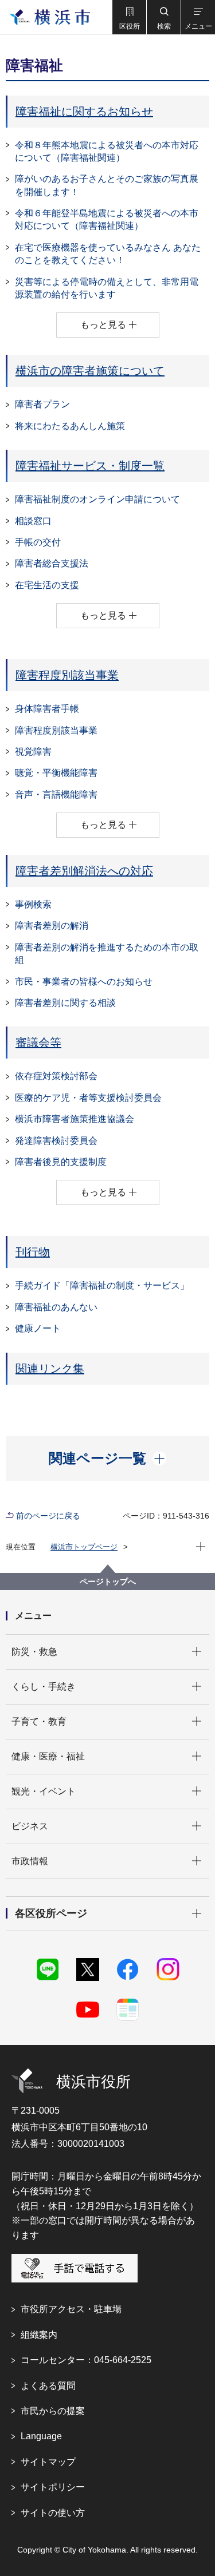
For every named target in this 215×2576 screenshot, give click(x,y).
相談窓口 (33, 521)
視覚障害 (33, 752)
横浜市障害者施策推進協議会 (75, 1119)
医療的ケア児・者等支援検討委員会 (88, 1098)
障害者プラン (42, 404)
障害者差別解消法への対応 (84, 871)
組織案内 (39, 2335)
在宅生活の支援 (47, 585)
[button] (129, 17)
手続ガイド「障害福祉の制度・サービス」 (102, 1285)
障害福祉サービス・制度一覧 (90, 466)
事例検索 (33, 904)
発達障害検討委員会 (56, 1141)
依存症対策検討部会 (56, 1076)
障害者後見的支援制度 (61, 1162)
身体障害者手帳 (47, 709)
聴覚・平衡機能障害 (56, 773)
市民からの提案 (53, 2411)
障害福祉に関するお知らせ (84, 112)
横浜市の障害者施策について (90, 371)
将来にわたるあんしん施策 (70, 426)
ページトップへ (108, 1582)
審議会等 (38, 1043)
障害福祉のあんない (56, 1307)
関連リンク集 (50, 1369)
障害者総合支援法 (52, 563)
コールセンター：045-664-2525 (86, 2360)
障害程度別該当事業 (67, 675)
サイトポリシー (53, 2487)
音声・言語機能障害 (56, 794)
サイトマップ (48, 2462)
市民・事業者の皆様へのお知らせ (84, 982)
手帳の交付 (38, 542)
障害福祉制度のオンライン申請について (97, 499)
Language (41, 2436)
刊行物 (33, 1252)
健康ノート (38, 1328)
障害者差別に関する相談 (65, 1003)
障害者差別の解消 (52, 926)
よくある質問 (48, 2386)
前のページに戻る (48, 1516)
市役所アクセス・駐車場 (71, 2309)
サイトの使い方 (53, 2513)
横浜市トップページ (84, 1547)
